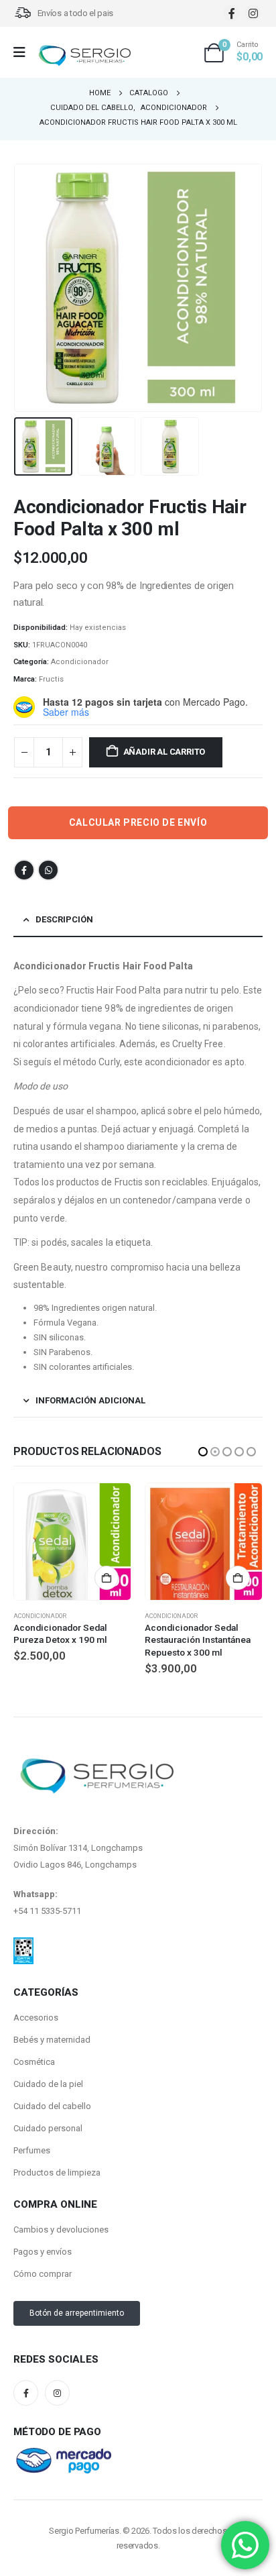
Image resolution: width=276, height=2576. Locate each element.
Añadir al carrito (164, 752)
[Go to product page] (72, 1542)
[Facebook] (231, 13)
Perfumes (32, 2150)
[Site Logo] (84, 56)
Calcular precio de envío (138, 822)
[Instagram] (253, 13)
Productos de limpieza (57, 2172)
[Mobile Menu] (24, 52)
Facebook (24, 870)
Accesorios (36, 2018)
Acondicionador (80, 662)
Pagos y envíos (43, 2252)
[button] (30, 288)
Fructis (51, 679)
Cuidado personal (48, 2128)
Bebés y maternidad (52, 2040)
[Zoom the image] (23, 1945)
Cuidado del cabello (52, 2106)
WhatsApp (48, 870)
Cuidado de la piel (48, 2084)
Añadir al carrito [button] (107, 1578)
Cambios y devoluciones (61, 2230)
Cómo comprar (43, 2274)
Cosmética (34, 2062)
